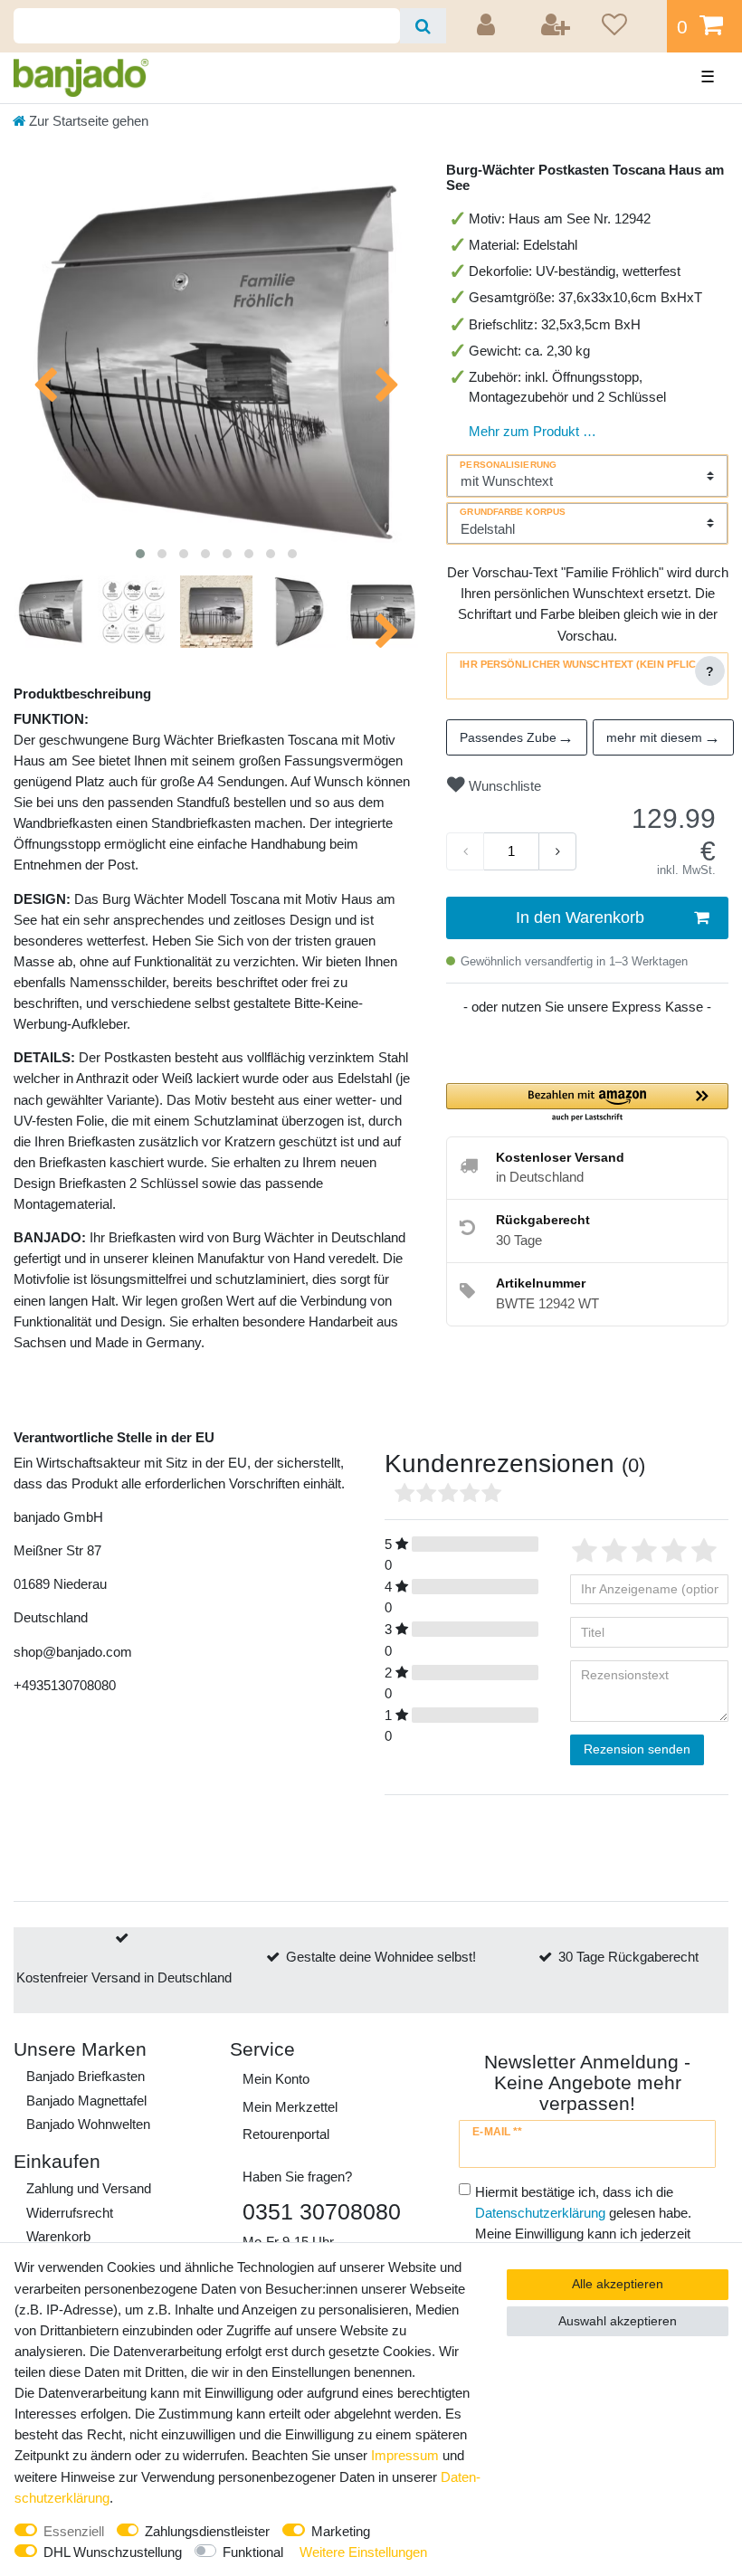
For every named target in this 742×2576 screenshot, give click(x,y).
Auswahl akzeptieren (618, 2321)
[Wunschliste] (628, 26)
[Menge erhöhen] (557, 851)
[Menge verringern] (465, 851)
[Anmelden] (489, 26)
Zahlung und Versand (89, 2188)
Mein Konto (276, 2079)
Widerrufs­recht (70, 2213)
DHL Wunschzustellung (113, 2552)
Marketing (341, 2531)
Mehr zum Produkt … (533, 431)
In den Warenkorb (580, 917)
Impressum (405, 2455)
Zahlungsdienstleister (207, 2531)
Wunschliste (503, 786)
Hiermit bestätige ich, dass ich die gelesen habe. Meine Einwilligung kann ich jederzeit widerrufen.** (583, 2223)
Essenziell (74, 2531)
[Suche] (423, 26)
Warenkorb (58, 2236)
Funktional (253, 2552)
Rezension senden (637, 1749)
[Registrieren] (556, 26)
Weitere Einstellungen (363, 2552)
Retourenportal (286, 2134)
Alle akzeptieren (618, 2284)
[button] (587, 1103)
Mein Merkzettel (290, 2107)
